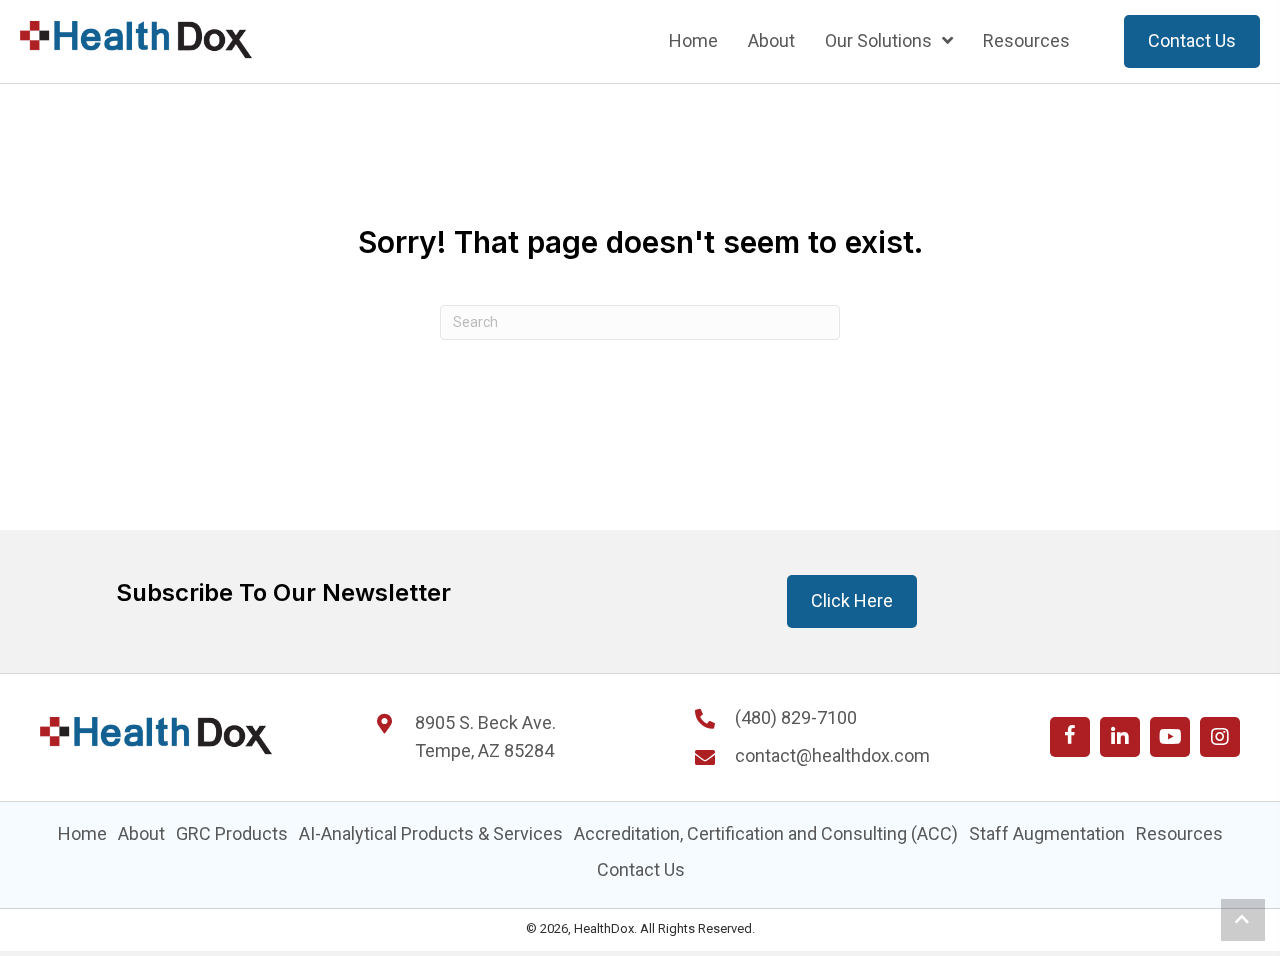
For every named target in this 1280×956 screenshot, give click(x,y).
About (141, 833)
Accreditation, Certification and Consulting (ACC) (766, 833)
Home (82, 833)
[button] (1070, 737)
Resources (1179, 833)
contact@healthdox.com (832, 755)
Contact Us (641, 869)
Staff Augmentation (1047, 833)
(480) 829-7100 (796, 717)
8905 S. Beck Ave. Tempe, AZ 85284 (485, 737)
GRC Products (232, 833)
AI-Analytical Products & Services (431, 833)
